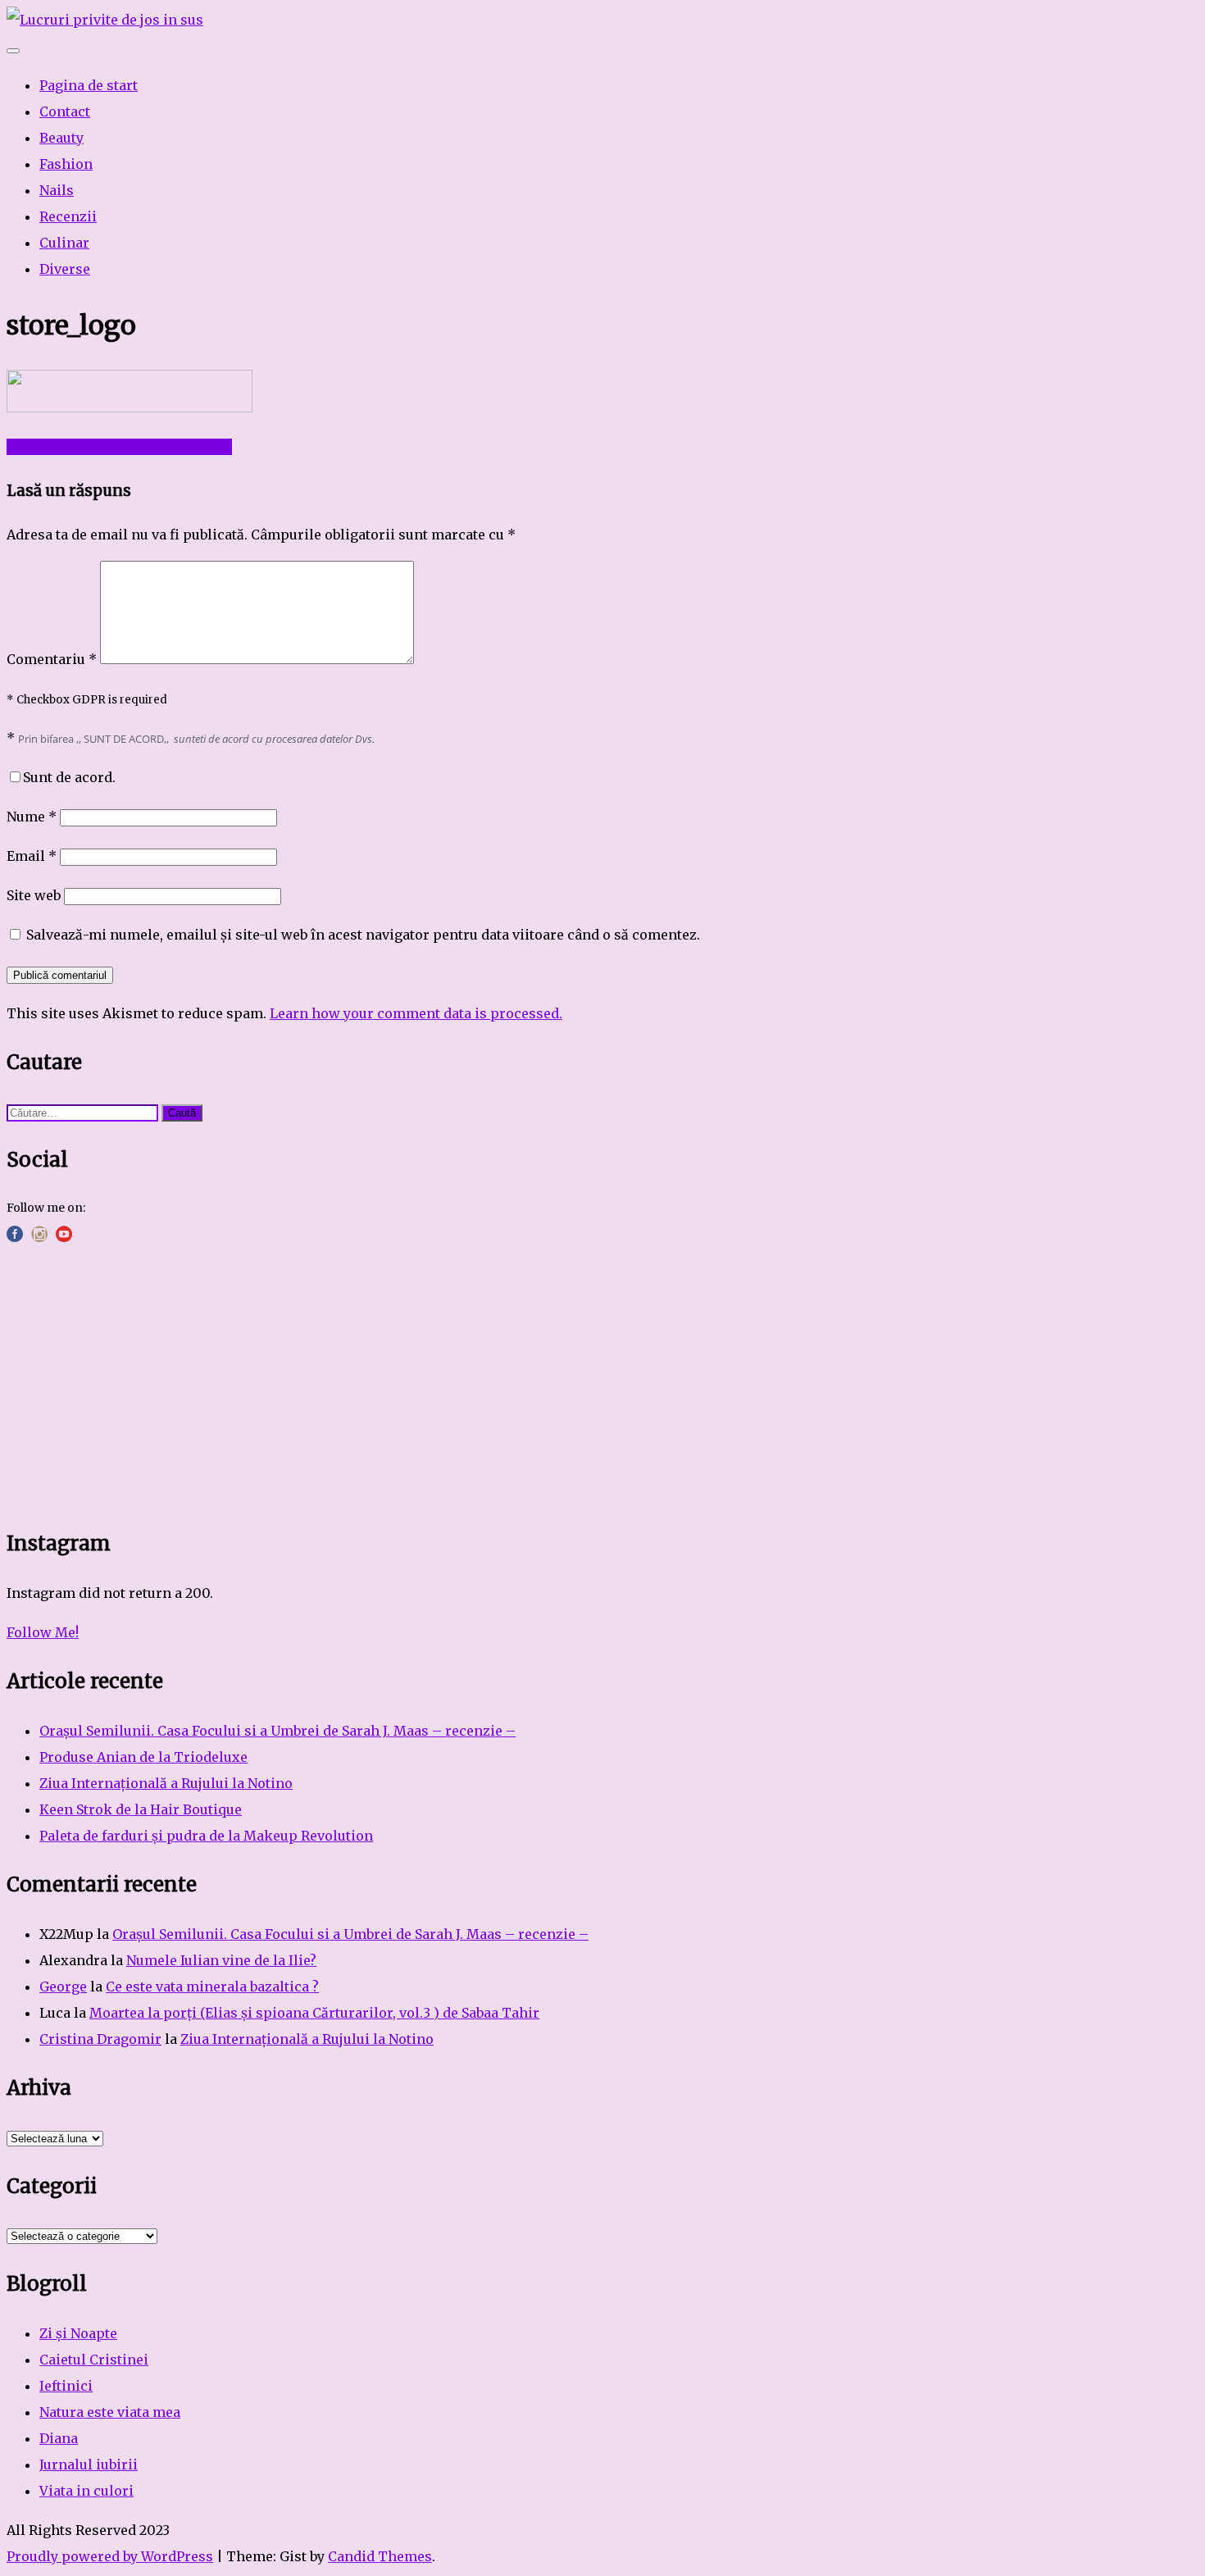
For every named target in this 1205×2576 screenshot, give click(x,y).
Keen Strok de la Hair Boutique (141, 1809)
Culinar (64, 243)
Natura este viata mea (110, 2412)
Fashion (66, 164)
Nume (32, 817)
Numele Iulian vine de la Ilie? (221, 1960)
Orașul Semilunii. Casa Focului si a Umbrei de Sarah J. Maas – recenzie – (277, 1731)
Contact (65, 112)
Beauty (61, 138)
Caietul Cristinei (94, 2360)
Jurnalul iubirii (89, 2464)
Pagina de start (89, 85)
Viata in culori (86, 2491)
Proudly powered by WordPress (110, 2556)
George (63, 1987)
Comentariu (52, 659)
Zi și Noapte (78, 2333)
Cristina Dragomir (100, 2039)
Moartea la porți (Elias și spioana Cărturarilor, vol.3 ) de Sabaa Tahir (314, 2013)
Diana (59, 2438)
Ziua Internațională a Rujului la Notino (166, 1783)
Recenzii (68, 216)
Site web (34, 895)
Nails (57, 190)
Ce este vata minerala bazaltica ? (212, 1987)
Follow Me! (43, 1632)
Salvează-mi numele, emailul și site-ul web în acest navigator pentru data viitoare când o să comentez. (363, 935)
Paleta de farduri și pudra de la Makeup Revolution (206, 1836)
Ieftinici (66, 2386)
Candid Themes (380, 2556)
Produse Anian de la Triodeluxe (143, 1757)
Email (32, 856)
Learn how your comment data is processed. (416, 1013)
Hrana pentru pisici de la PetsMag (119, 447)
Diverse (65, 269)
